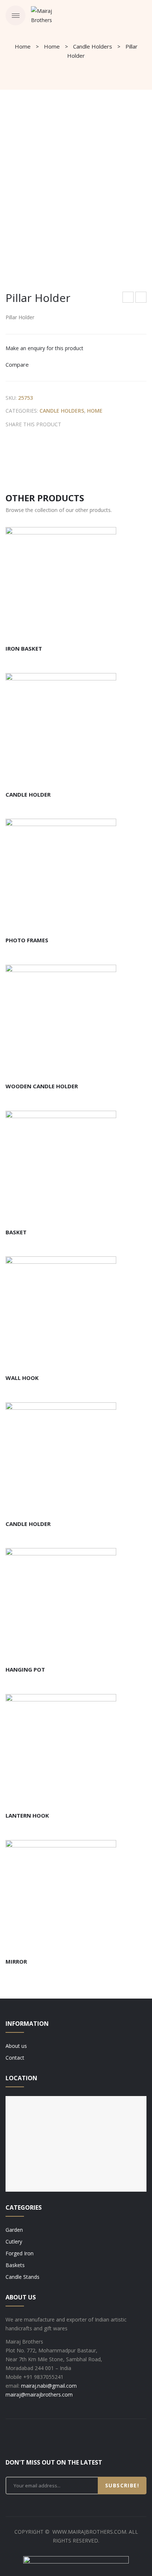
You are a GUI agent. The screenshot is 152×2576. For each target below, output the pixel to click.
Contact (15, 2058)
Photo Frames (27, 940)
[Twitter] (80, 424)
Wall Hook (22, 1378)
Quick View (94, 630)
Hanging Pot (25, 1669)
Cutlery (14, 2241)
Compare (17, 364)
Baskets (15, 2265)
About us (16, 2046)
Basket (16, 1232)
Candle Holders (93, 46)
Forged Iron (20, 2253)
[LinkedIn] (114, 424)
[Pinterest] (91, 424)
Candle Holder (141, 298)
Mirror (16, 1961)
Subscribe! (122, 2485)
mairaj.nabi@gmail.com (49, 2386)
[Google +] (103, 424)
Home (23, 46)
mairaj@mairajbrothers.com (39, 2394)
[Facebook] (69, 424)
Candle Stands (23, 2277)
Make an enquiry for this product (44, 348)
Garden (14, 2230)
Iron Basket (24, 648)
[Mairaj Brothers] (51, 15)
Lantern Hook (27, 1815)
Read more (48, 630)
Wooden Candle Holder (128, 298)
